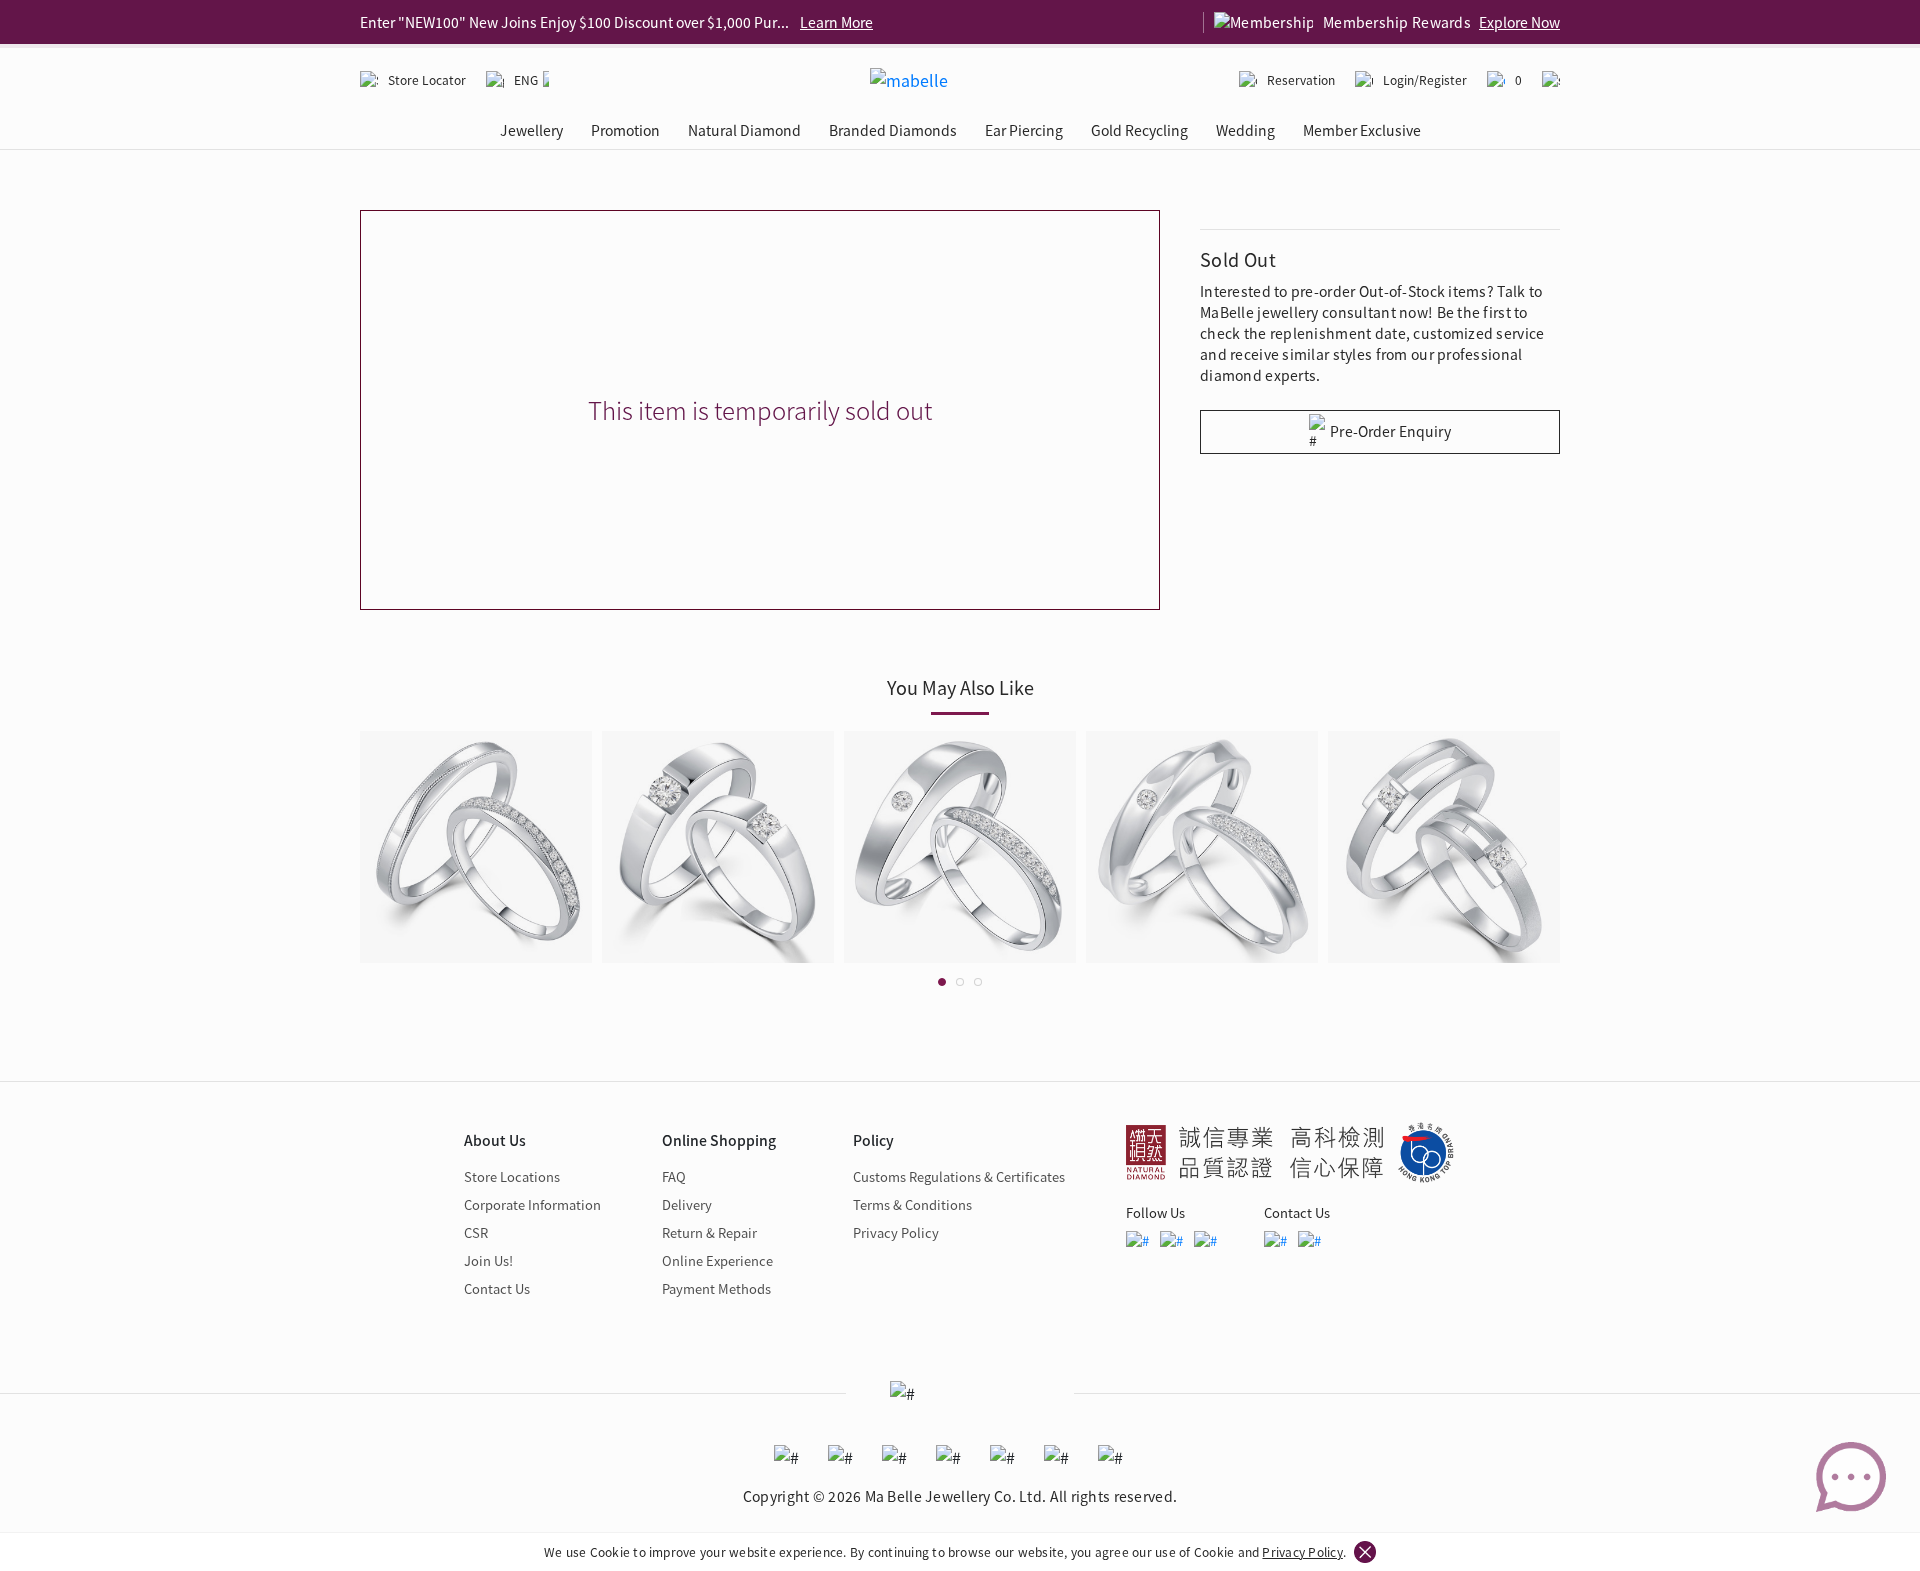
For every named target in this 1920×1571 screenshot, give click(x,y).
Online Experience (717, 1260)
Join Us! (488, 1260)
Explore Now (1519, 22)
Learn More (836, 22)
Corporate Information (532, 1204)
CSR (476, 1232)
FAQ (674, 1176)
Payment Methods (716, 1288)
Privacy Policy (1302, 1551)
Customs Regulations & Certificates (959, 1176)
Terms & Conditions (912, 1204)
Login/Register (1425, 79)
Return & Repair (709, 1232)
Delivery (687, 1204)
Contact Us (497, 1288)
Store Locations (512, 1176)
